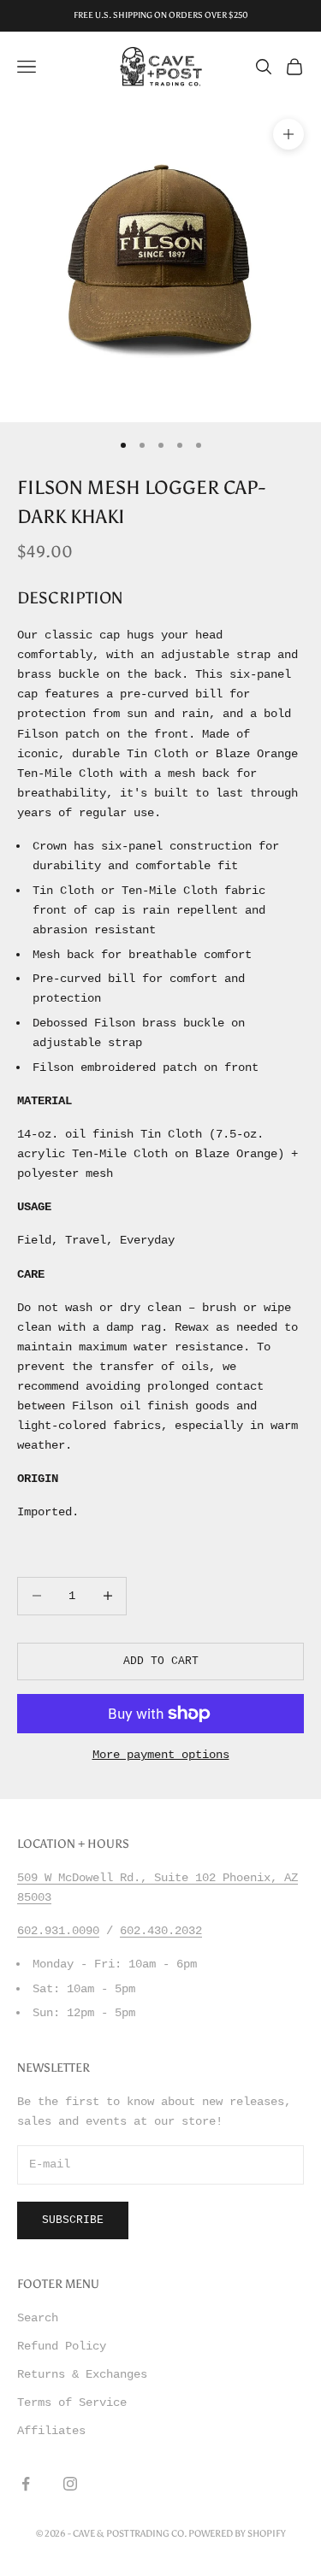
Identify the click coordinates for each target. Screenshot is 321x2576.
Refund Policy (62, 2346)
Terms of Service (72, 2403)
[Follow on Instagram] (70, 2484)
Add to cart (161, 1661)
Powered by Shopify (237, 2534)
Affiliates (51, 2431)
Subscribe (73, 2220)
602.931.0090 (58, 1931)
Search (38, 2318)
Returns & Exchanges (82, 2374)
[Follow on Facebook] (26, 2484)
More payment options (161, 1755)
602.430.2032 (161, 1931)
